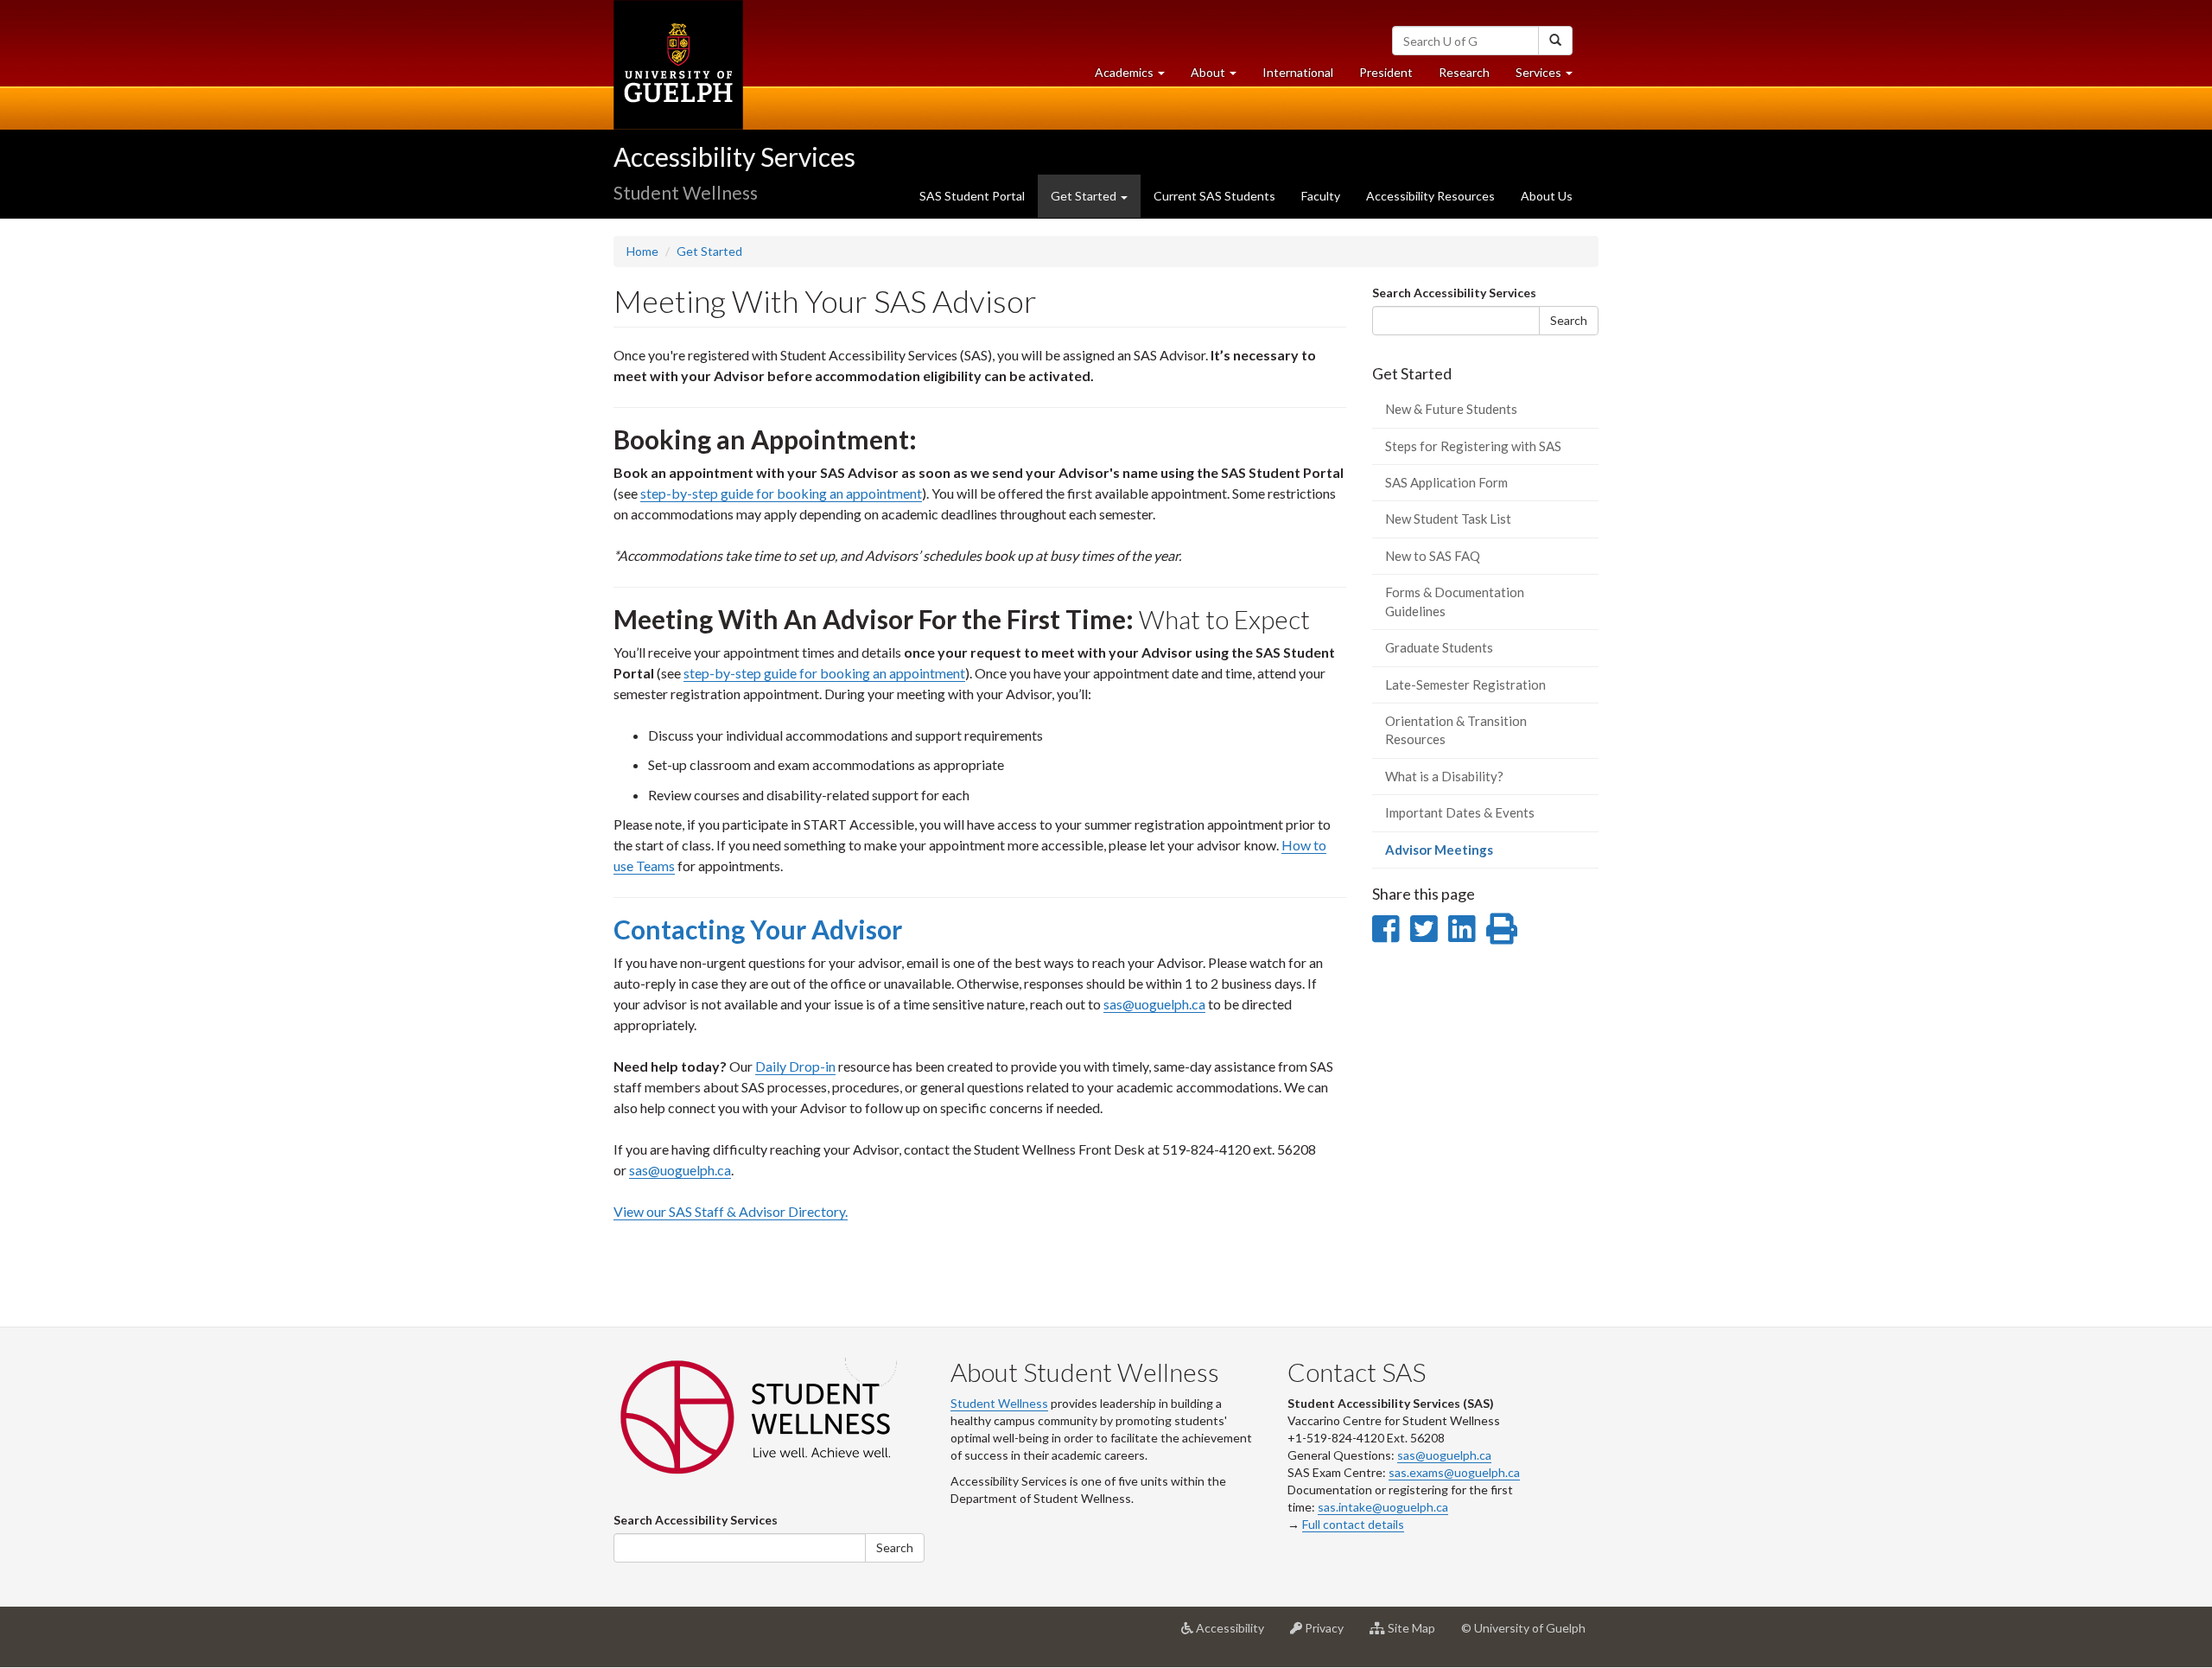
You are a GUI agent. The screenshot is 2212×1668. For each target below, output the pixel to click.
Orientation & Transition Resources (1456, 730)
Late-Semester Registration (1465, 684)
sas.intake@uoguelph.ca (1383, 1507)
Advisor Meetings (1464, 855)
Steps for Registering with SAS (1473, 446)
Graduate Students (1439, 647)
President (1386, 72)
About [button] (1220, 77)
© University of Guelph (1523, 1628)
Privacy (1329, 1635)
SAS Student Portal (972, 196)
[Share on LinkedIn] (1462, 928)
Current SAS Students (1214, 196)
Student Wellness (999, 1403)
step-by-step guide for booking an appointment (781, 493)
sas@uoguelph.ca (1154, 1004)
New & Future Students (1451, 409)
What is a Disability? (1444, 776)
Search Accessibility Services (1454, 293)
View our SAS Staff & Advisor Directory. (731, 1211)
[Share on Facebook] (1386, 928)
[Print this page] (1502, 928)
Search (1569, 320)
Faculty (1321, 196)
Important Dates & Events (1460, 812)
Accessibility (1235, 1635)
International (1298, 72)
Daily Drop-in (795, 1066)
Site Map (1417, 1635)
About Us (1547, 196)
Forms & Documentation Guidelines (1455, 601)
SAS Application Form (1446, 482)
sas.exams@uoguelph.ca (1454, 1472)
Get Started (709, 251)
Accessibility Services (734, 156)
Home (642, 251)
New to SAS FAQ (1433, 556)
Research (1471, 77)
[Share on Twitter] (1424, 928)
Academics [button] (1136, 77)
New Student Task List (1448, 519)
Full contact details (1353, 1524)
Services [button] (1551, 77)
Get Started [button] (1085, 196)
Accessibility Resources (1430, 196)
